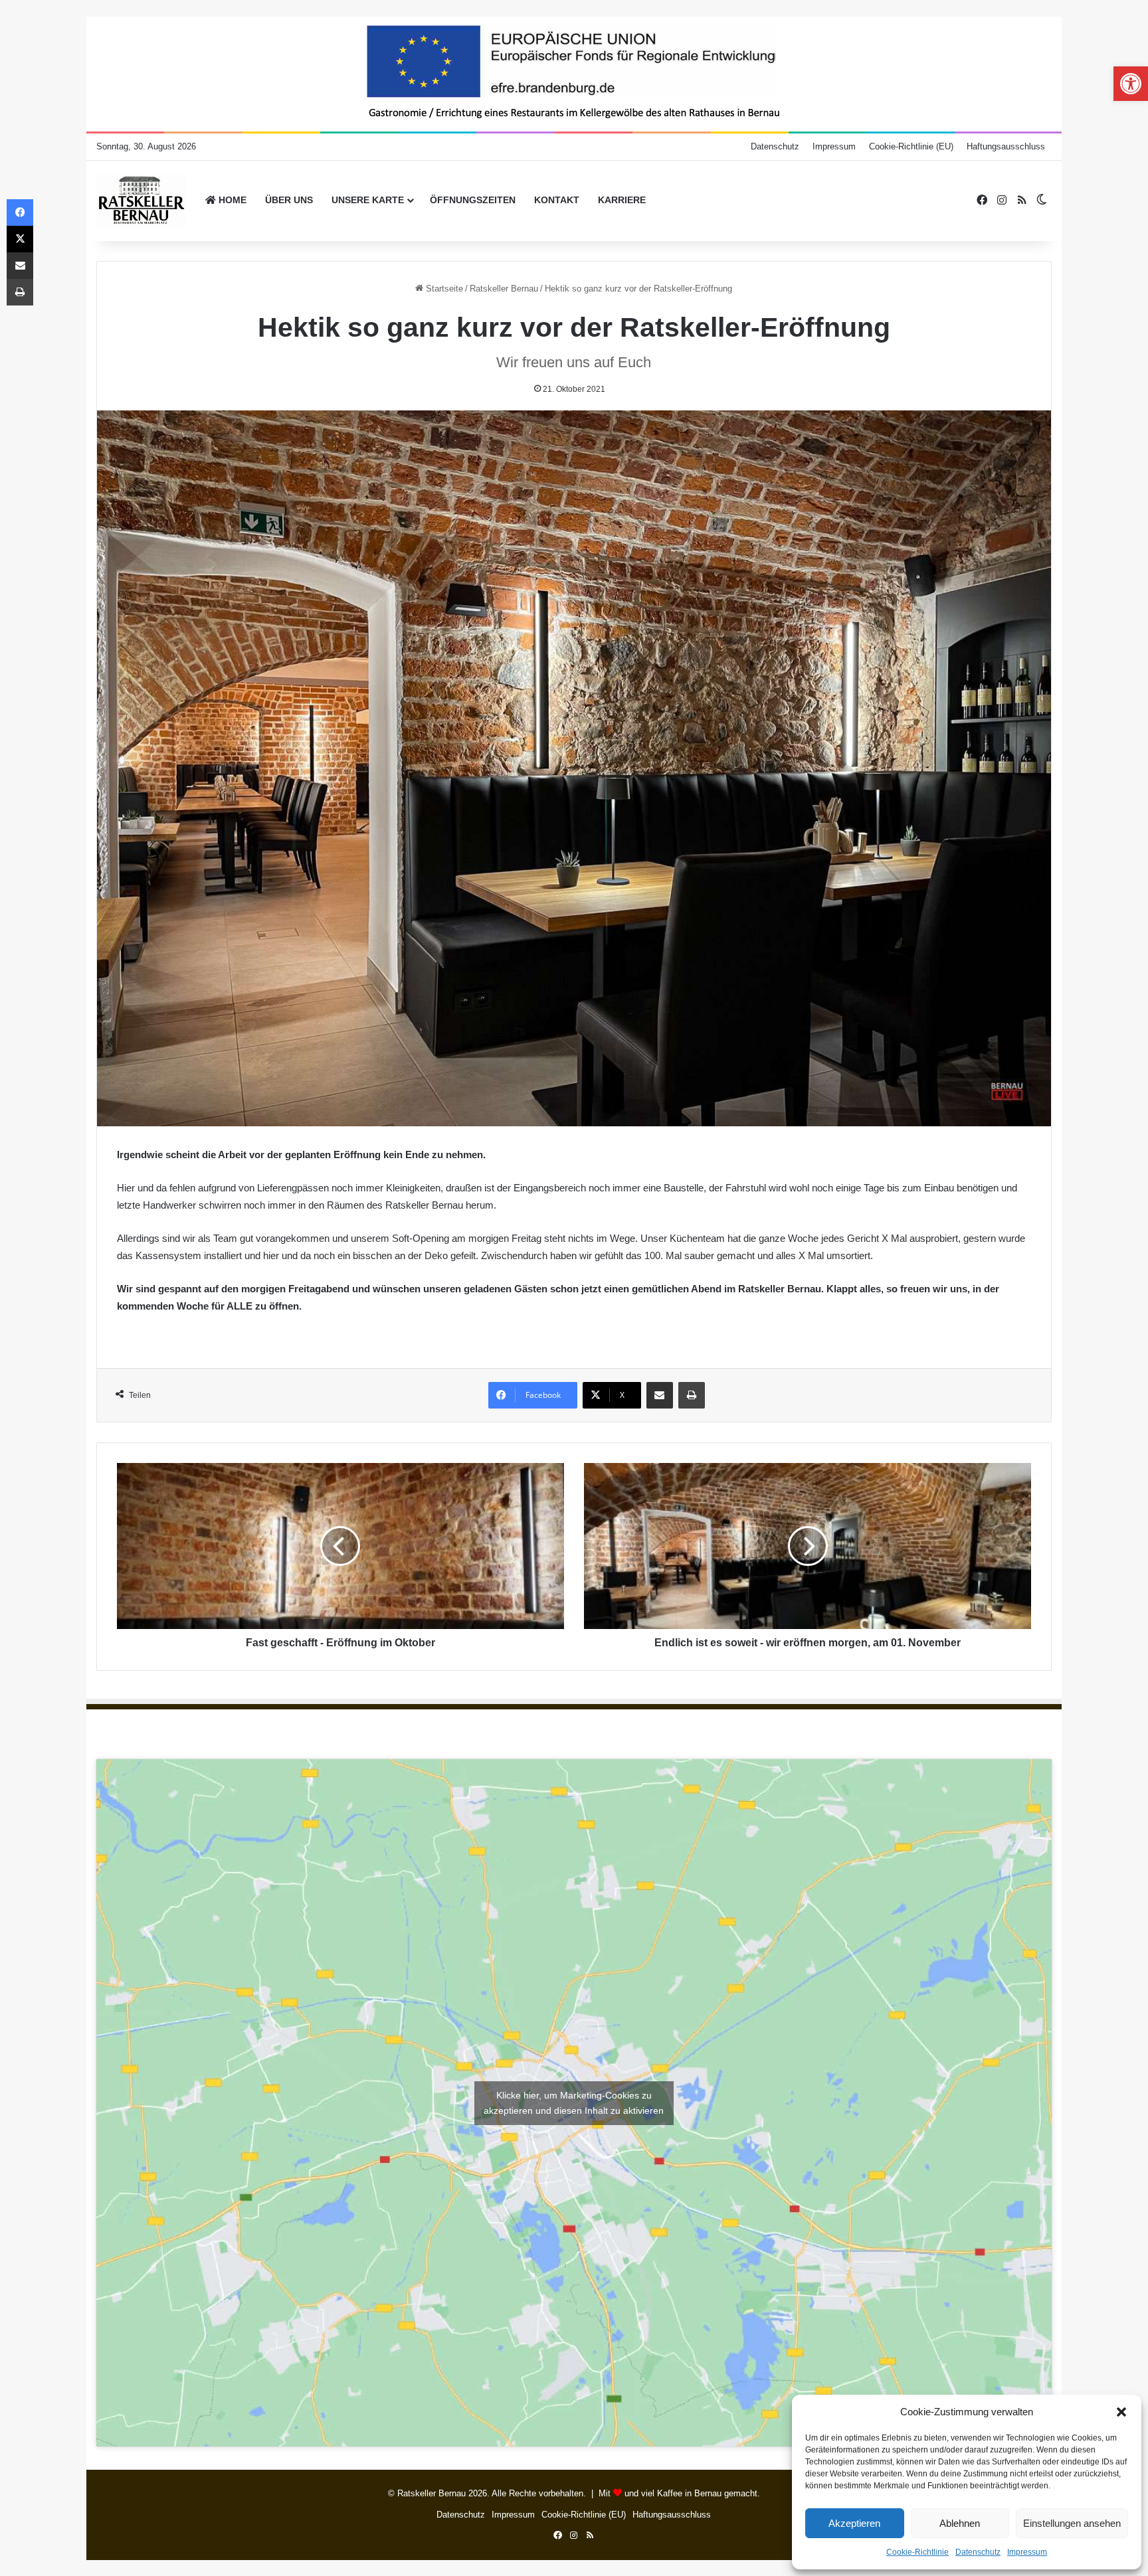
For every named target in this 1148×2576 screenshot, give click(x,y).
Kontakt (557, 200)
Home (231, 200)
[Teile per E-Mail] (660, 1395)
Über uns (289, 200)
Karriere (622, 200)
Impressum (1027, 2552)
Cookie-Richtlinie (917, 2552)
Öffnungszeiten (473, 200)
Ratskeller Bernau (504, 289)
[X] (20, 239)
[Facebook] (20, 213)
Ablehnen (960, 2523)
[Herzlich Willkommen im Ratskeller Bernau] (142, 201)
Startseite (443, 289)
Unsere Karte (368, 200)
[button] (1121, 2412)
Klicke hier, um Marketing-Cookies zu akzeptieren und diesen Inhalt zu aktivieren (574, 2103)
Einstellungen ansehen (1072, 2523)
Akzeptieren (854, 2523)
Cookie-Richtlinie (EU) (911, 146)
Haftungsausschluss (1006, 146)
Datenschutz (978, 2552)
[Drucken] (692, 1395)
